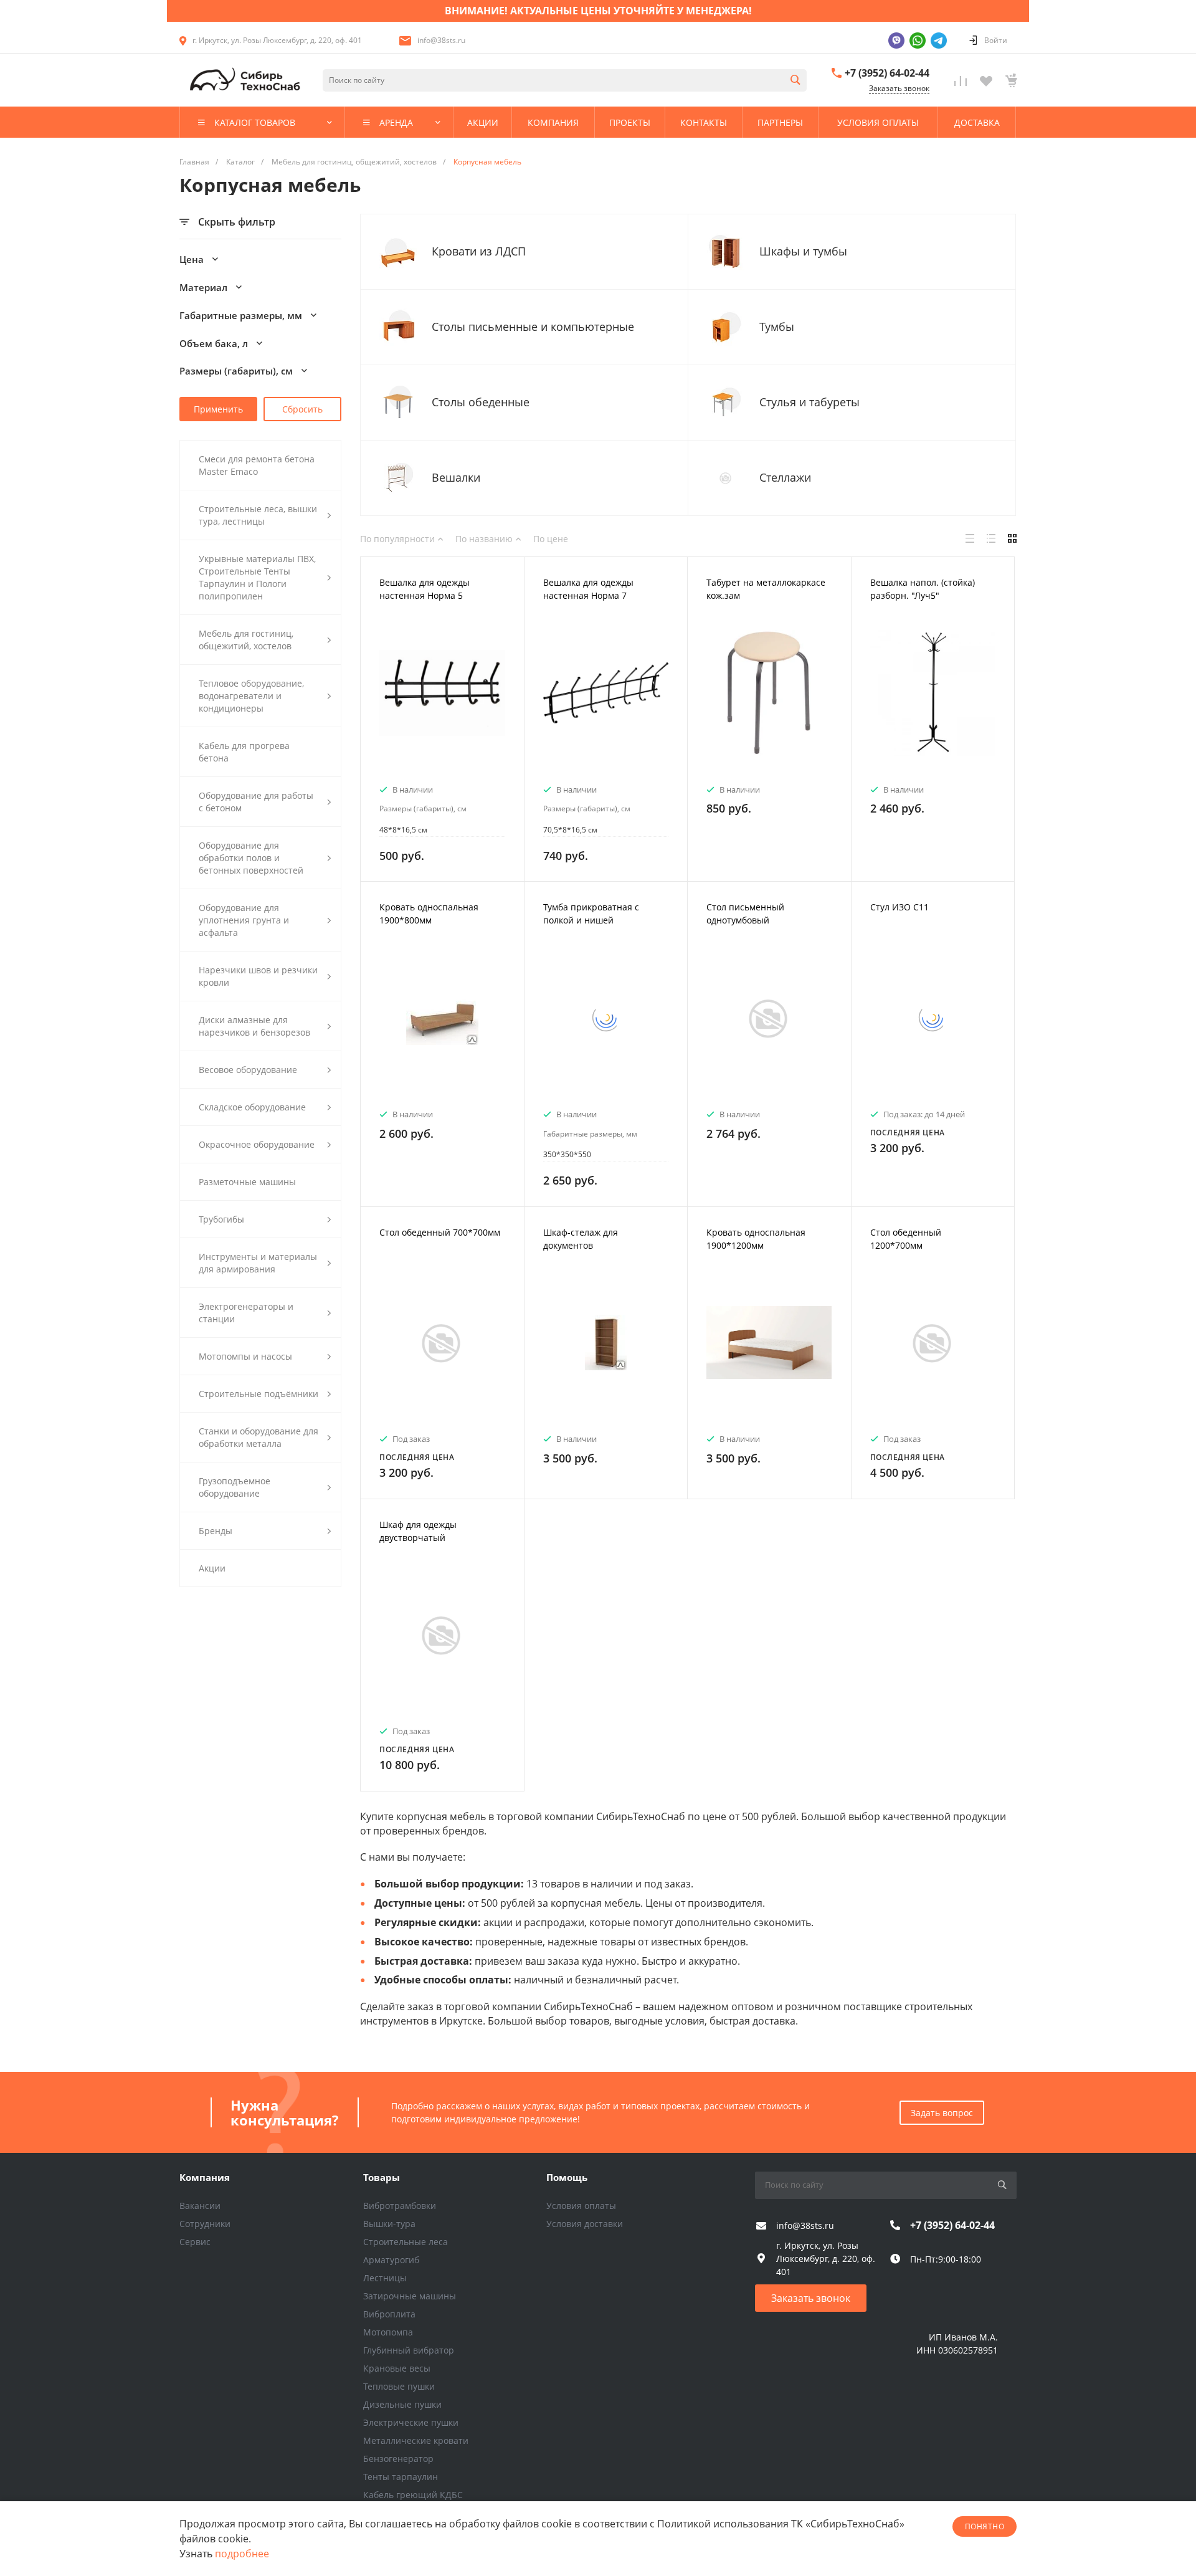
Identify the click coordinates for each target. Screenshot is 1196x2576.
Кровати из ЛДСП (479, 251)
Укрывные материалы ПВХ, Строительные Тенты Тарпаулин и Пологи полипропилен (257, 577)
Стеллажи (785, 478)
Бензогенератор (398, 2459)
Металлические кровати (416, 2440)
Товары (382, 2177)
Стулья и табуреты (809, 402)
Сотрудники (205, 2224)
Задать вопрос (942, 2113)
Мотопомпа (388, 2332)
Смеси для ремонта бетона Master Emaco (257, 465)
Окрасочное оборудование (257, 1144)
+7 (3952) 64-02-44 (887, 73)
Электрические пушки (411, 2422)
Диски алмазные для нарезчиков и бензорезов (254, 1026)
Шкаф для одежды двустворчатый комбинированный (420, 1538)
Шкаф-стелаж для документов (581, 1239)
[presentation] (372, 701)
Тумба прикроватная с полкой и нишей (591, 914)
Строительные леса (406, 2242)
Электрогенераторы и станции (246, 1313)
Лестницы (385, 2278)
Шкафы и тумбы (803, 251)
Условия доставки (585, 2224)
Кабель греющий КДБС (413, 2495)
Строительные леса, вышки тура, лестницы (258, 515)
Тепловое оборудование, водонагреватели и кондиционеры (251, 696)
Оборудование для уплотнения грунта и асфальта (244, 920)
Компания (205, 2177)
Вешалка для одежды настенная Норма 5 (425, 589)
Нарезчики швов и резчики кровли (258, 976)
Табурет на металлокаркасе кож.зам (766, 589)
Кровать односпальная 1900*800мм (429, 914)
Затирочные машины (410, 2296)
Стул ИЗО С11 (899, 907)
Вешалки (456, 478)
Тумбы (777, 327)
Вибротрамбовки (400, 2206)
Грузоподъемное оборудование (235, 1487)
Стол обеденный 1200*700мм (906, 1239)
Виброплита (389, 2314)
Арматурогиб (391, 2260)
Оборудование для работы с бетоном (256, 802)
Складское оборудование (252, 1107)
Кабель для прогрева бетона (244, 752)
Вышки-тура (389, 2224)
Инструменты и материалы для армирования (258, 1263)
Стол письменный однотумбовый (745, 914)
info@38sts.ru (441, 40)
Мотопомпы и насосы (245, 1356)
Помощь (567, 2177)
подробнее (242, 2554)
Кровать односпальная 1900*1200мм (756, 1239)
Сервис (195, 2242)
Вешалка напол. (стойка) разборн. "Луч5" (923, 589)
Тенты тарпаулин (401, 2477)
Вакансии (200, 2206)
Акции (212, 1568)
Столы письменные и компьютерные (533, 327)
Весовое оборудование (248, 1070)
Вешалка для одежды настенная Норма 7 (588, 589)
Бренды (216, 1531)
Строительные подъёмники (259, 1394)
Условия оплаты (581, 2206)
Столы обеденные (481, 402)
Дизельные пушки (402, 2404)
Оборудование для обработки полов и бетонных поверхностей (251, 858)
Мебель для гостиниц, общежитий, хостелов (246, 640)
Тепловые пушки (399, 2386)
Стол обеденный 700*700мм (440, 1232)
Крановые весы (397, 2368)
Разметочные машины (247, 1182)
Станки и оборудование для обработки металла (259, 1437)
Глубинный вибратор (409, 2350)
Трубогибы (221, 1219)
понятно (985, 2526)
